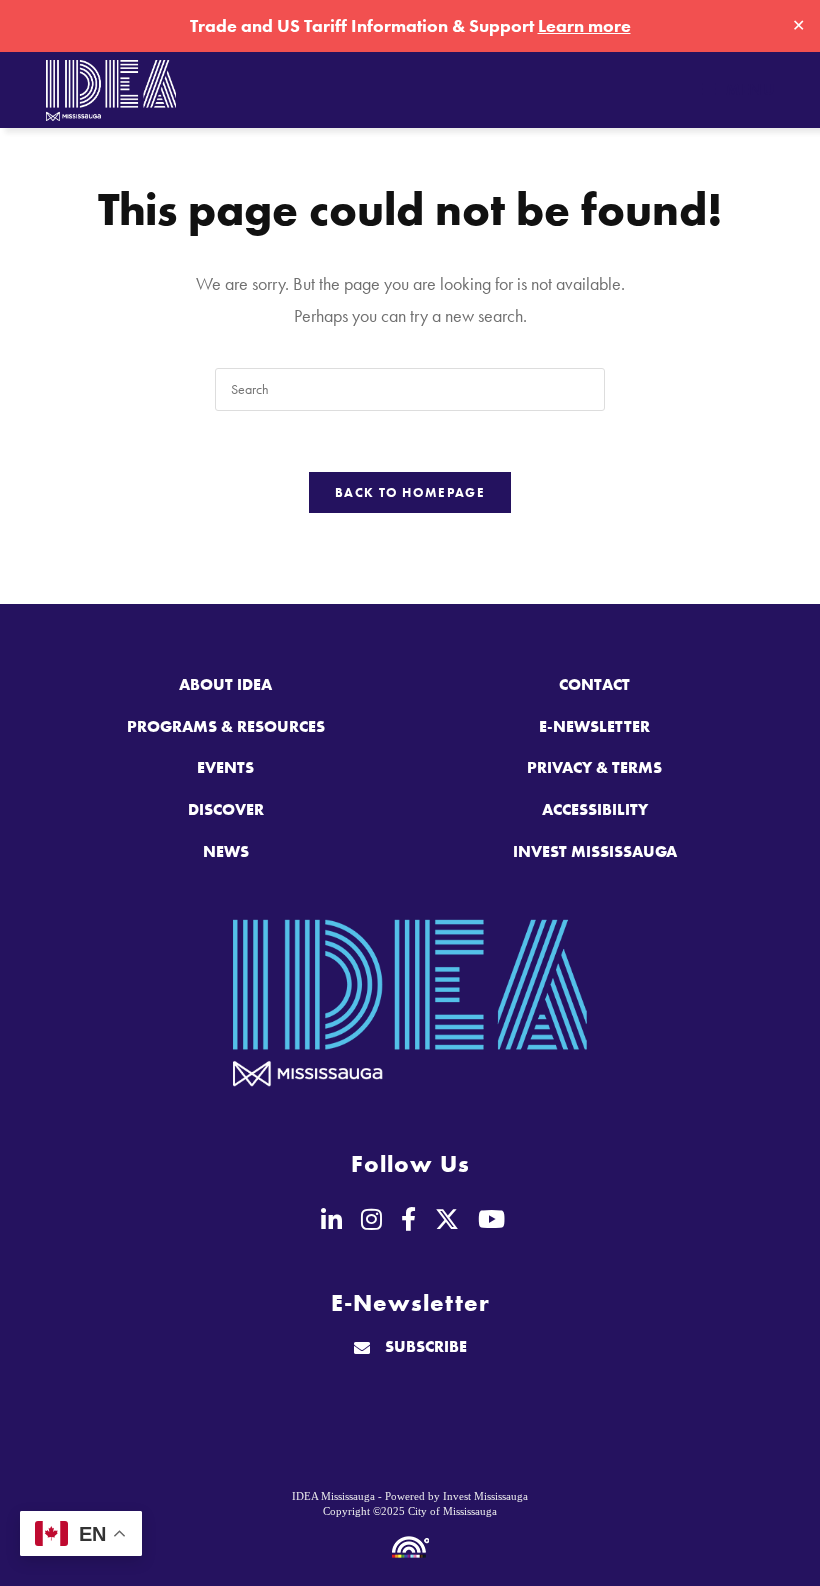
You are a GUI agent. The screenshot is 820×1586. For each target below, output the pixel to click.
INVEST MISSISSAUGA (595, 851)
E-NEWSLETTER (594, 726)
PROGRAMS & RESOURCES (226, 726)
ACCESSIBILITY (595, 809)
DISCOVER (226, 809)
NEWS (226, 851)
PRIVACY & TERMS (594, 767)
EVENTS (225, 767)
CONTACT (594, 684)
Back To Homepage (410, 492)
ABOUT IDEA (225, 684)
